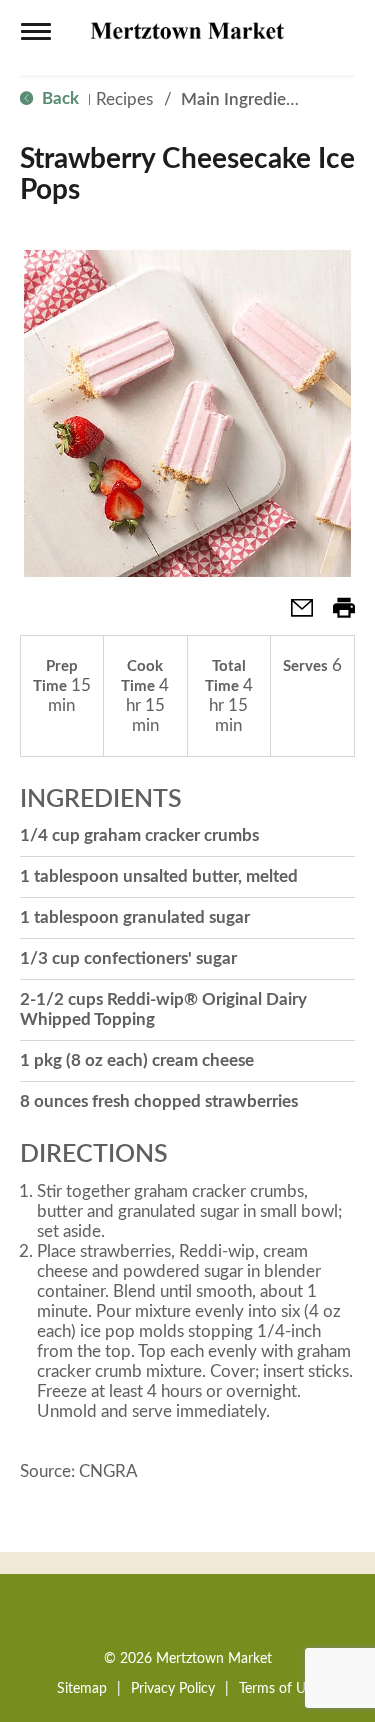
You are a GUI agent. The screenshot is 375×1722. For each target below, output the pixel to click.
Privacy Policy (173, 1689)
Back (58, 98)
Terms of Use (279, 1689)
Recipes (124, 99)
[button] (294, 614)
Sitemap (82, 1689)
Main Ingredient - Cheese (276, 99)
